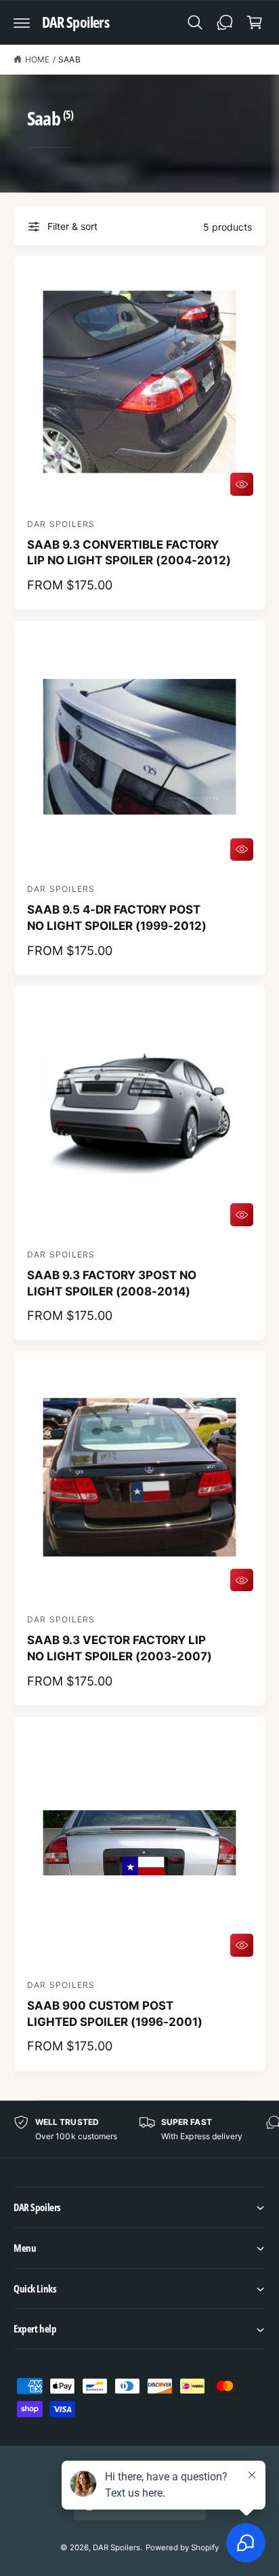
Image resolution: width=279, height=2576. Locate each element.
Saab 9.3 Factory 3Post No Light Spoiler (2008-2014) (112, 1283)
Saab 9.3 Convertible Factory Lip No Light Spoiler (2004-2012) (129, 553)
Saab (69, 59)
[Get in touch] (225, 22)
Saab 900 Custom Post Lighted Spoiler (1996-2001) (115, 2014)
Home (37, 59)
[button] (22, 22)
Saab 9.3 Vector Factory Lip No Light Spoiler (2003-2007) (120, 1648)
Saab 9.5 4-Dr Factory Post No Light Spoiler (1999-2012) (117, 918)
